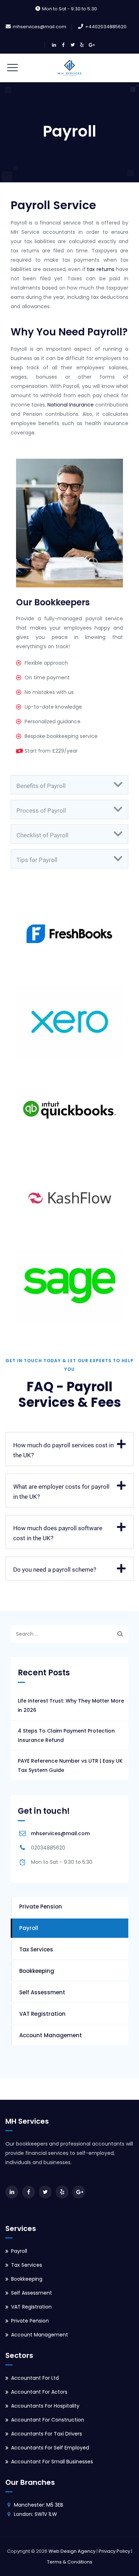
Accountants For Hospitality (45, 2406)
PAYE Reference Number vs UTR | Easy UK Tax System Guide (70, 1765)
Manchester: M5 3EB (38, 2505)
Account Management (51, 2035)
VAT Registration (42, 2014)
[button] (69, 785)
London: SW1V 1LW (35, 2514)
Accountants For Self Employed (50, 2448)
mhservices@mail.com (40, 27)
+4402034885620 (106, 27)
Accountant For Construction (48, 2420)
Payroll (29, 1928)
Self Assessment (42, 1992)
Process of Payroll (41, 811)
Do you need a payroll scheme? (55, 1570)
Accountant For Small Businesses (52, 2462)
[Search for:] (69, 1634)
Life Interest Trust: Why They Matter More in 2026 (71, 1705)
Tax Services (36, 1949)
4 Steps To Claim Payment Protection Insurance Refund (66, 1735)
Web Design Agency (72, 2551)
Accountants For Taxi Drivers (47, 2434)
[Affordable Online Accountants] (69, 68)
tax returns (101, 269)
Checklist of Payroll (42, 835)
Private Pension (41, 1907)
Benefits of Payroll (41, 786)
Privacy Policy (114, 2551)
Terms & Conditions (70, 2562)
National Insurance (71, 405)
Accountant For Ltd (35, 2378)
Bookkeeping (37, 1971)
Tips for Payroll (37, 860)
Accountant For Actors (39, 2392)
